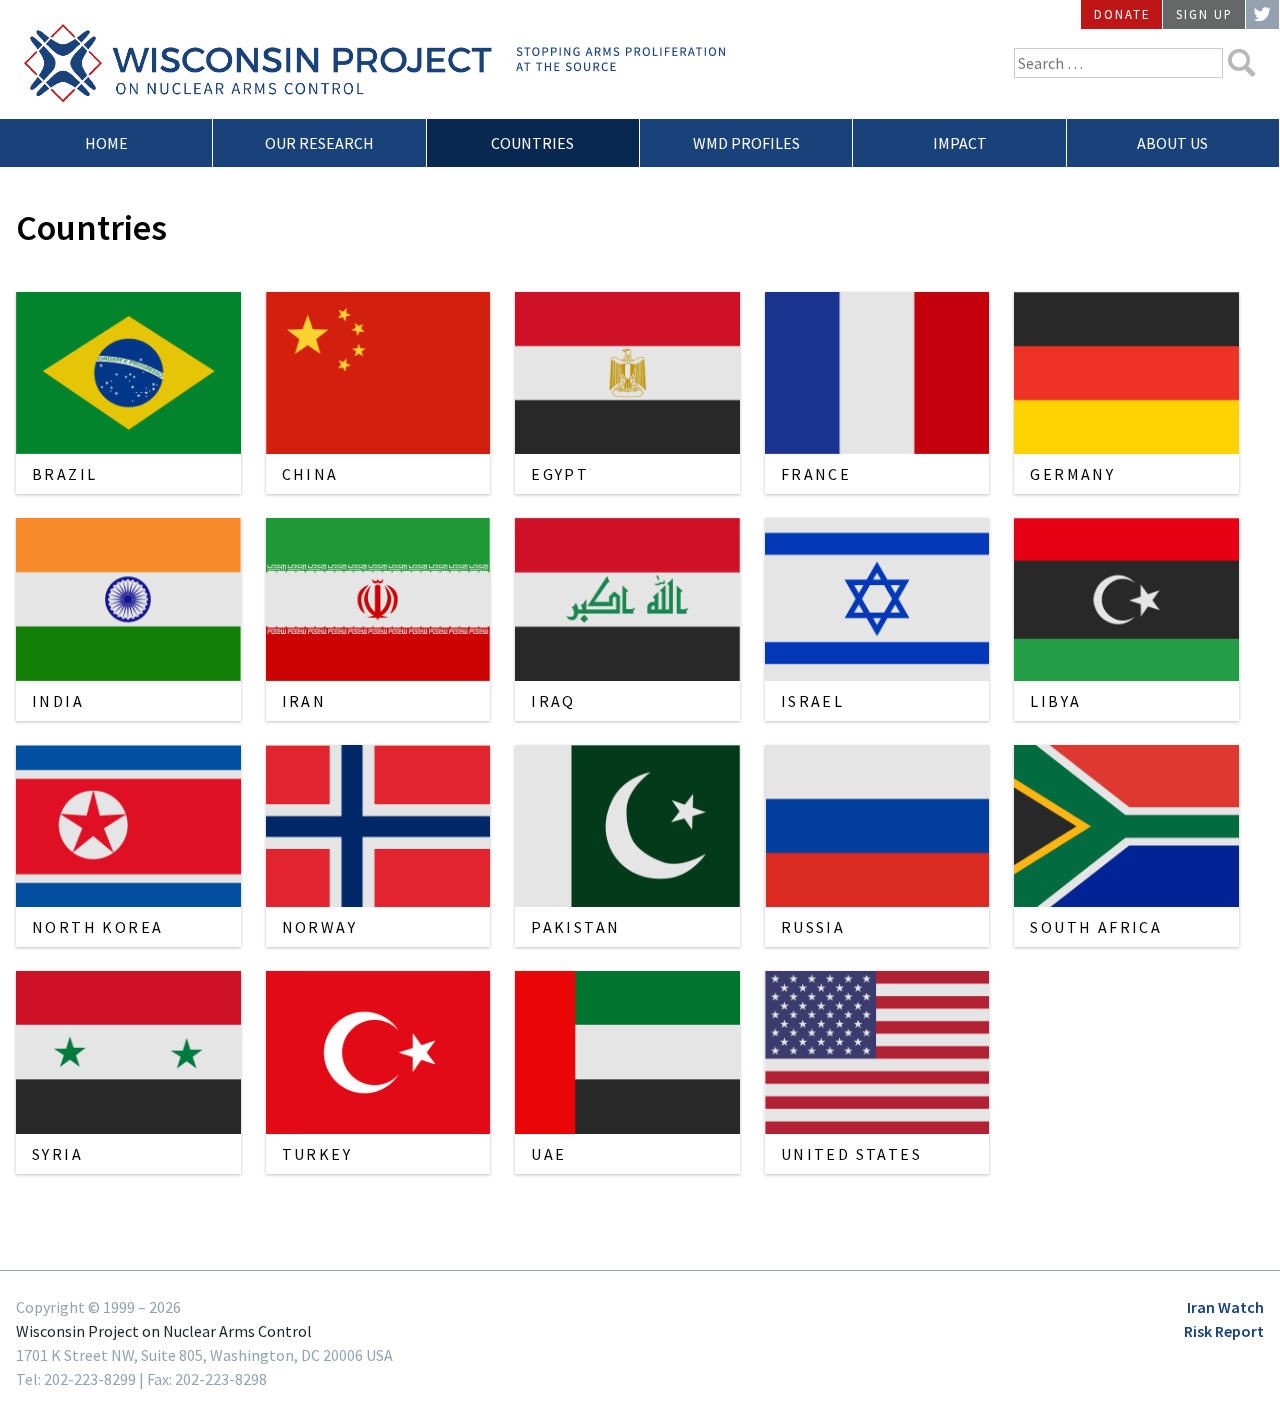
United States (851, 1154)
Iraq (553, 701)
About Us (1172, 143)
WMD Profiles (746, 143)
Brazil (64, 474)
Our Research (319, 143)
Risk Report (1224, 1331)
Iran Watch (1225, 1307)
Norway (319, 927)
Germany (1072, 474)
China (310, 474)
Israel (812, 701)
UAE (548, 1154)
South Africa (1096, 927)
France (816, 474)
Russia (813, 927)
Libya (1055, 701)
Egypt (560, 474)
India (58, 701)
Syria (57, 1154)
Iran (304, 701)
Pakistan (575, 927)
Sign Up (1204, 14)
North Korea (97, 927)
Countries (532, 143)
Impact (960, 143)
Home (106, 143)
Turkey (317, 1154)
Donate (1122, 14)
